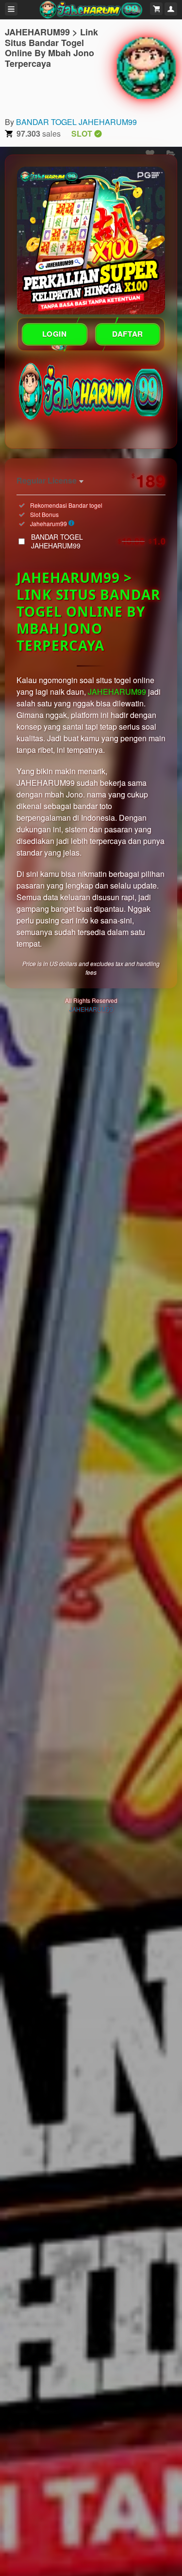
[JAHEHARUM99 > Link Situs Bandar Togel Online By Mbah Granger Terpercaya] (146, 67)
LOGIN (55, 334)
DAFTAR (128, 334)
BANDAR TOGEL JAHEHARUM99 (76, 122)
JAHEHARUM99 (117, 692)
